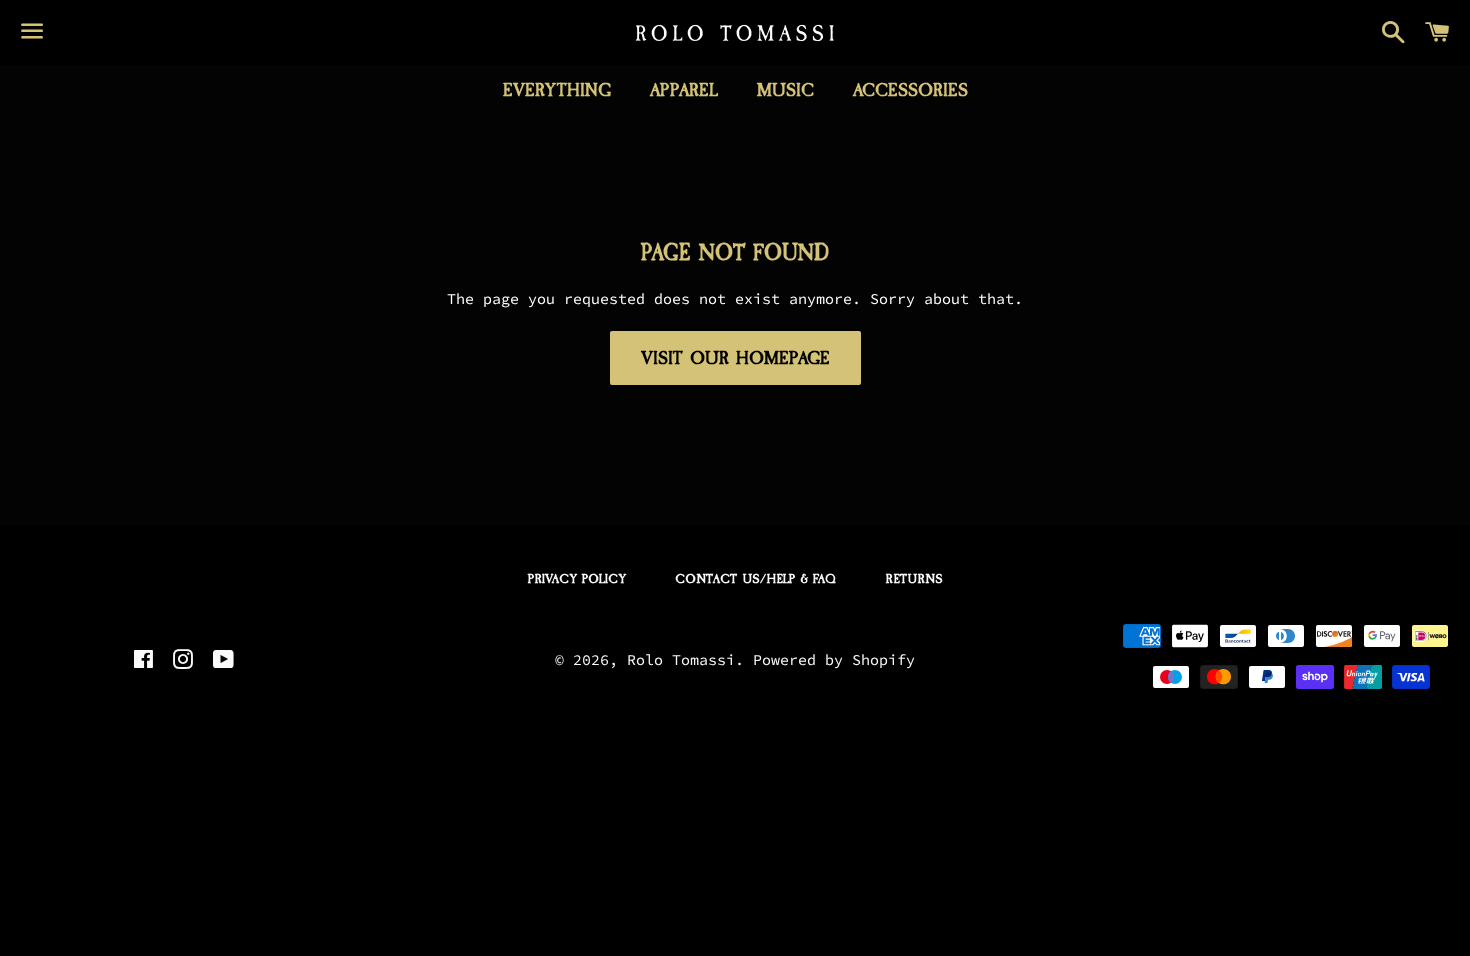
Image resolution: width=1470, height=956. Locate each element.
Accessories (910, 90)
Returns (914, 579)
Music (785, 90)
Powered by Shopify (834, 659)
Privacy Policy (577, 579)
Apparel (684, 90)
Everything (557, 90)
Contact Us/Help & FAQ (755, 579)
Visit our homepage (735, 358)
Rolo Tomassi (681, 659)
